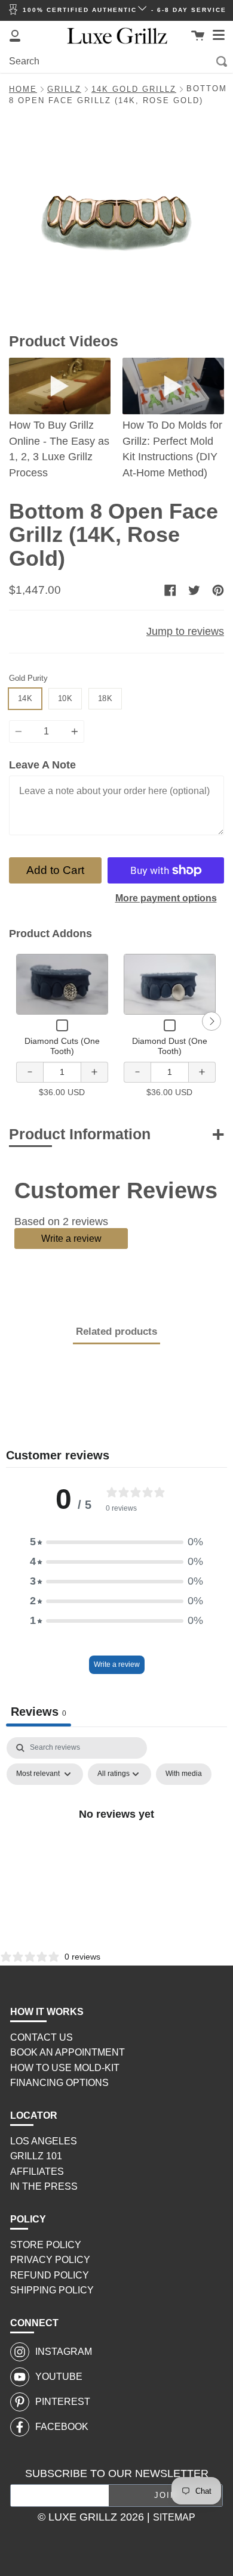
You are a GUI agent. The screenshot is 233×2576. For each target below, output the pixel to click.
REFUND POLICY (50, 2275)
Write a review (71, 1238)
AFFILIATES (37, 2172)
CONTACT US (42, 2037)
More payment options (166, 898)
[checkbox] (184, 1774)
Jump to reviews (185, 631)
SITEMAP (174, 2517)
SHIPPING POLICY (52, 2290)
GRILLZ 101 (36, 2156)
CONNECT (34, 2323)
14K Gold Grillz (134, 89)
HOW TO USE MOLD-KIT (65, 2068)
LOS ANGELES (44, 2141)
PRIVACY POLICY (50, 2260)
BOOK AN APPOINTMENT (68, 2052)
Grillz (64, 89)
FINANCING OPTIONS (59, 2083)
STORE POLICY (46, 2245)
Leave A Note (42, 765)
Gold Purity (28, 678)
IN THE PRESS (44, 2186)
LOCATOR (34, 2115)
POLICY (28, 2219)
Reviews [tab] (39, 1712)
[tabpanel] (116, 1841)
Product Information (80, 1134)
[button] (116, 1542)
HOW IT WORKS (47, 2012)
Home (23, 89)
